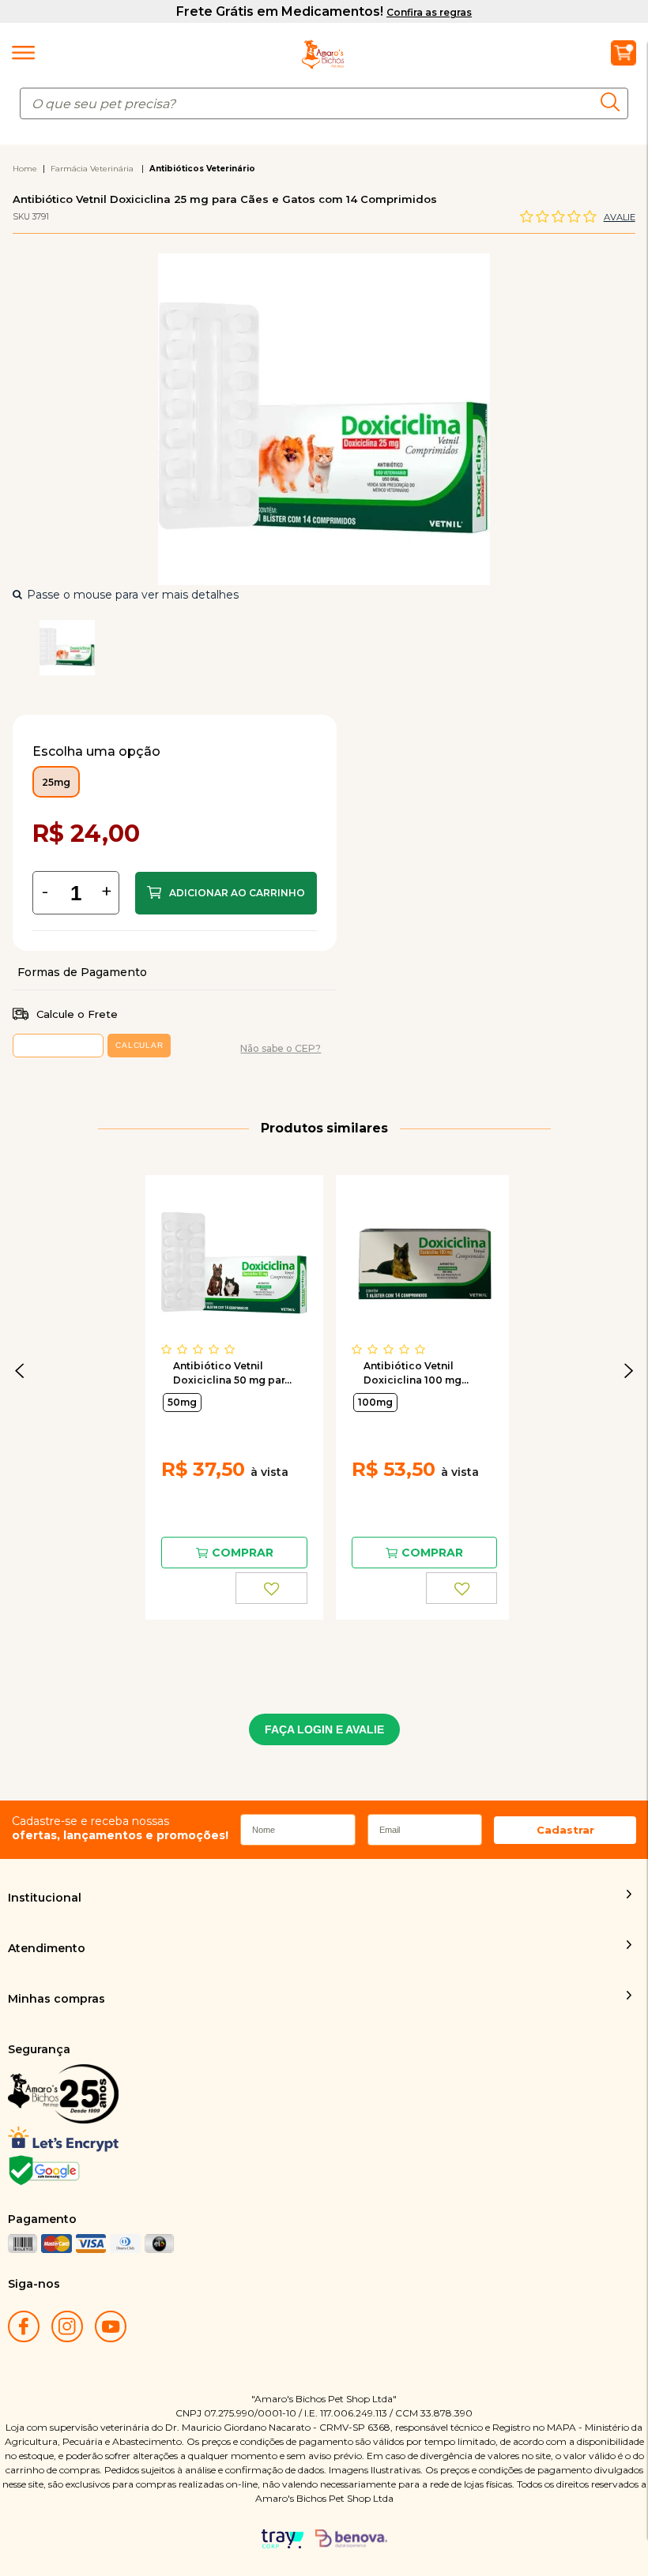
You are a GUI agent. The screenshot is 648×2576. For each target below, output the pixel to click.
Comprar (226, 893)
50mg (182, 1402)
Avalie (620, 217)
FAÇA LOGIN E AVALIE (324, 1729)
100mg (375, 1402)
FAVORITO (271, 1588)
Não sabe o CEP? (281, 1048)
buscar (614, 101)
